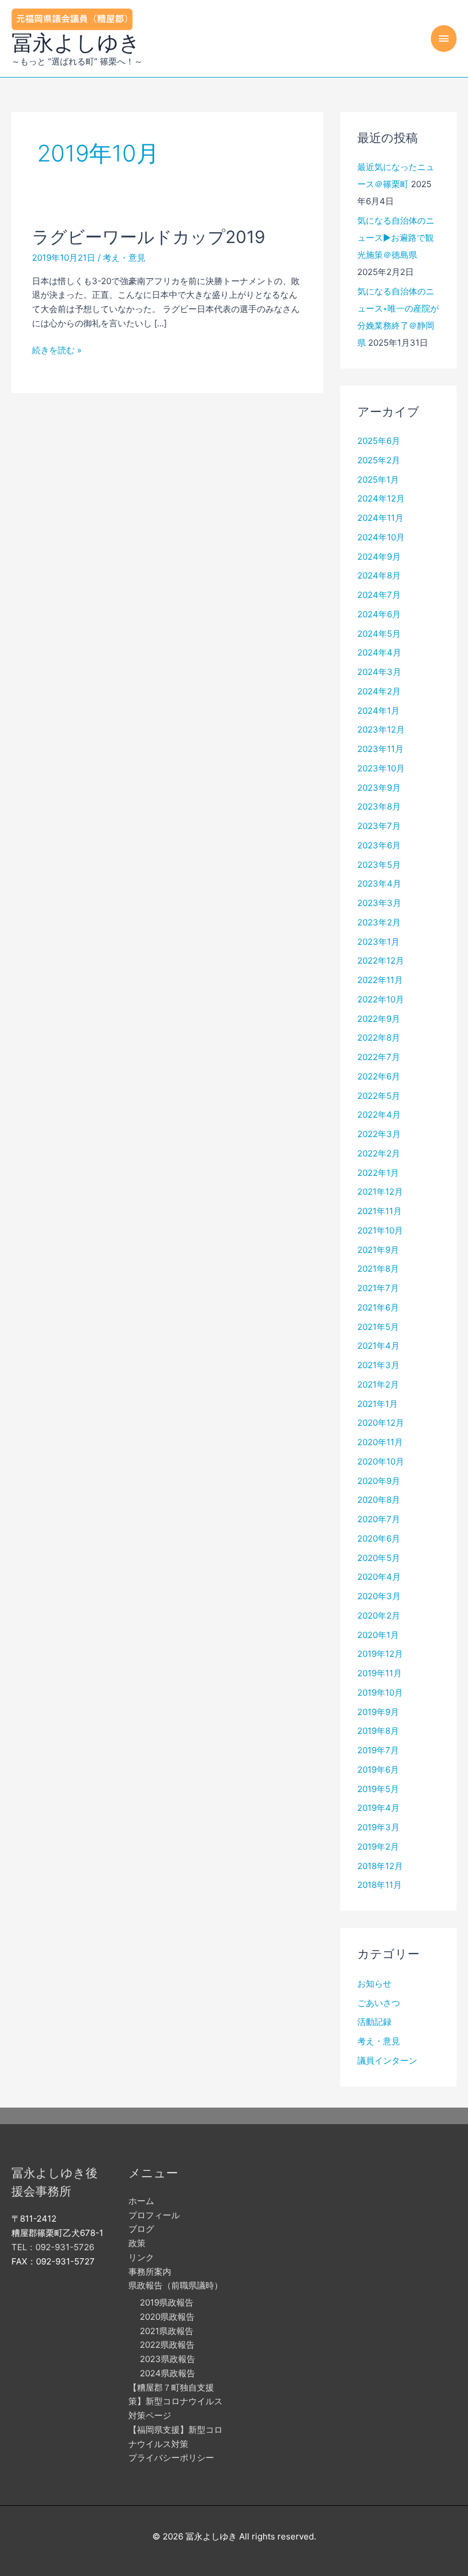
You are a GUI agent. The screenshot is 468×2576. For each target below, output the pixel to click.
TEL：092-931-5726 (53, 2247)
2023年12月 (381, 729)
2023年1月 (378, 942)
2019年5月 (378, 1789)
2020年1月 (378, 1635)
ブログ (141, 2229)
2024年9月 (379, 557)
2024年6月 (379, 614)
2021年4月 (378, 1346)
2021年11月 (380, 1211)
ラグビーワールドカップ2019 (149, 237)
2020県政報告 (167, 2317)
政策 (137, 2243)
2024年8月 (379, 575)
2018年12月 (380, 1866)
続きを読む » (57, 351)
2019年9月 (378, 1712)
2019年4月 (378, 1808)
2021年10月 (380, 1230)
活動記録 (374, 2022)
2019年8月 (378, 1731)
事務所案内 (150, 2272)
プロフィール (154, 2215)
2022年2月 (379, 1153)
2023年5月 (379, 865)
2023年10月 (381, 768)
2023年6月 (379, 845)
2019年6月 (378, 1770)
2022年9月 (379, 1019)
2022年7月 (379, 1057)
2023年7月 (379, 826)
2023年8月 (379, 806)
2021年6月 (378, 1307)
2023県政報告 (168, 2359)
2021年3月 (378, 1365)
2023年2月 (379, 922)
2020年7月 (379, 1519)
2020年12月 (381, 1423)
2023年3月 (379, 903)
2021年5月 (378, 1327)
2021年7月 (378, 1288)
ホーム (141, 2201)
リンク (141, 2257)
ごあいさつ (379, 2003)
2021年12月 (380, 1192)
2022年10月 (381, 999)
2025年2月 (379, 460)
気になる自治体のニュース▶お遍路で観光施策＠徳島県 (396, 238)
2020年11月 (380, 1442)
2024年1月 (378, 711)
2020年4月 (379, 1577)
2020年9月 (379, 1481)
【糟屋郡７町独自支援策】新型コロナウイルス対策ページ (175, 2402)
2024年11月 (380, 518)
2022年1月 (378, 1173)
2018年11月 (380, 1885)
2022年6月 (379, 1076)
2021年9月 (378, 1250)
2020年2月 (379, 1615)
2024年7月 (379, 595)
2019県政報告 (167, 2302)
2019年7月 (378, 1750)
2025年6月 (379, 441)
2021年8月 (378, 1269)
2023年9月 (379, 788)
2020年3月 (379, 1596)
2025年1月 (378, 480)
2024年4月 (379, 652)
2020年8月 (379, 1500)
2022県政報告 (167, 2345)
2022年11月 (380, 980)
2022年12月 (381, 961)
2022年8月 (379, 1038)
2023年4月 (379, 883)
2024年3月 (379, 672)
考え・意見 (124, 258)
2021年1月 (378, 1404)
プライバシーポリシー (171, 2458)
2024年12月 (381, 498)
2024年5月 (379, 634)
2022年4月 (379, 1115)
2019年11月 (380, 1673)
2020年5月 (379, 1558)
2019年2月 (378, 1847)
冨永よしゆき (76, 43)
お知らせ (374, 1983)
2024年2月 (379, 691)
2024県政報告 (168, 2373)
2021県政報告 (167, 2331)
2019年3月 (378, 1827)
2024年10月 (381, 537)
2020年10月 (381, 1461)
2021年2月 (378, 1384)
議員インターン (387, 2061)
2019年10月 (380, 1693)
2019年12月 (380, 1654)
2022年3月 (379, 1134)
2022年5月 (379, 1096)
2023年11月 (380, 749)
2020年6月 (379, 1538)
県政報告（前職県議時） (175, 2285)
